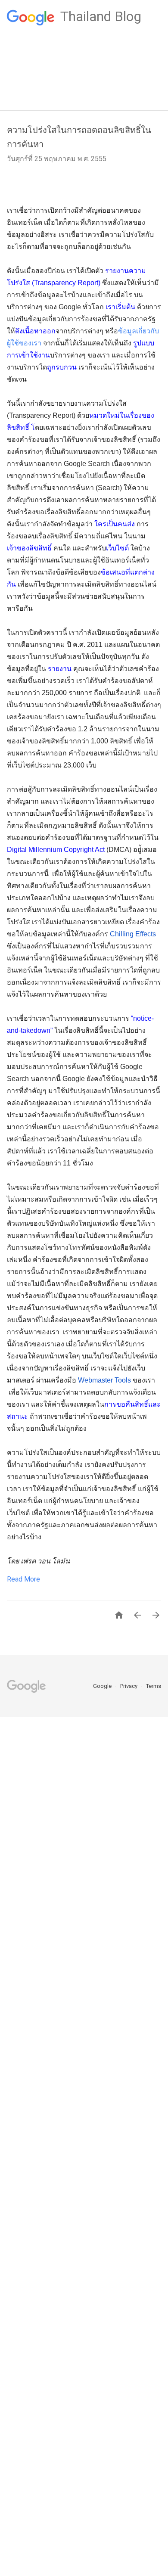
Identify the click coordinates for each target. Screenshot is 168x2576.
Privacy (129, 1686)
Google (103, 1686)
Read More (23, 1579)
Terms (154, 1686)
